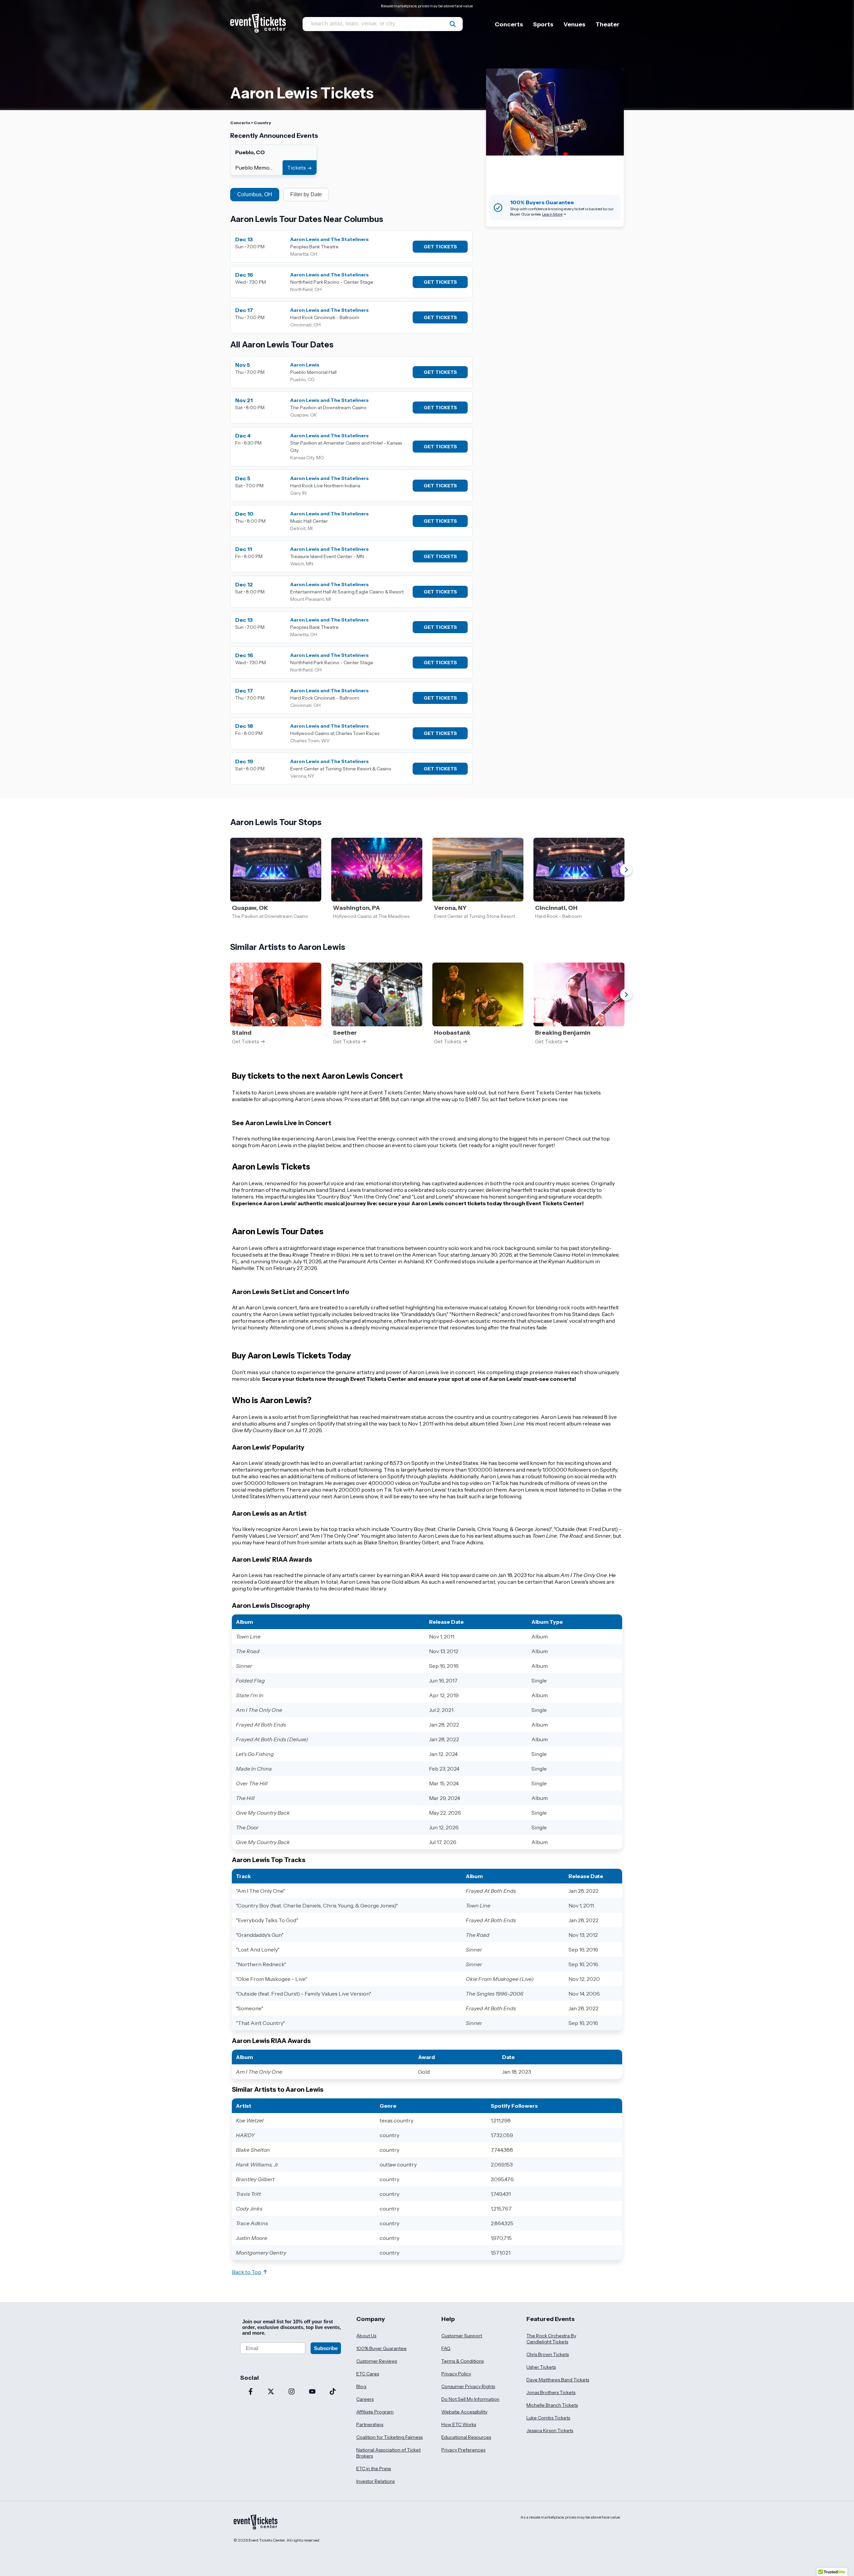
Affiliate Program (375, 2412)
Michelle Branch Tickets (552, 2405)
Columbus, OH (255, 194)
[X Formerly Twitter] (271, 2392)
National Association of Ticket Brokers (388, 2453)
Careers (365, 2399)
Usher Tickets (541, 2367)
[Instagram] (292, 2392)
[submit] (453, 24)
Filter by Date (306, 194)
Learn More (552, 214)
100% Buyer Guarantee (381, 2348)
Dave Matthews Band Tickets (558, 2380)
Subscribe (326, 2348)
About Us (366, 2336)
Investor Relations (375, 2481)
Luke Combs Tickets (548, 2418)
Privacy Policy (456, 2374)
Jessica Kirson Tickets (550, 2430)
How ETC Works (459, 2424)
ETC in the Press (374, 2469)
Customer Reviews (377, 2361)
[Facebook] (251, 2392)
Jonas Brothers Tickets (551, 2392)
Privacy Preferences (463, 2450)
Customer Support (462, 2336)
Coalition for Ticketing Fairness (389, 2437)
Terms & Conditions (463, 2361)
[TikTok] (333, 2392)
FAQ (446, 2348)
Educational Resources (466, 2437)
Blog (361, 2386)
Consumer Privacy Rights (468, 2386)
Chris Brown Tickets (548, 2354)
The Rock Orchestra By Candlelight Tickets (551, 2339)
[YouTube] (312, 2392)
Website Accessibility (464, 2412)
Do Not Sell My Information (470, 2399)
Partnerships (370, 2424)
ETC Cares (368, 2374)
